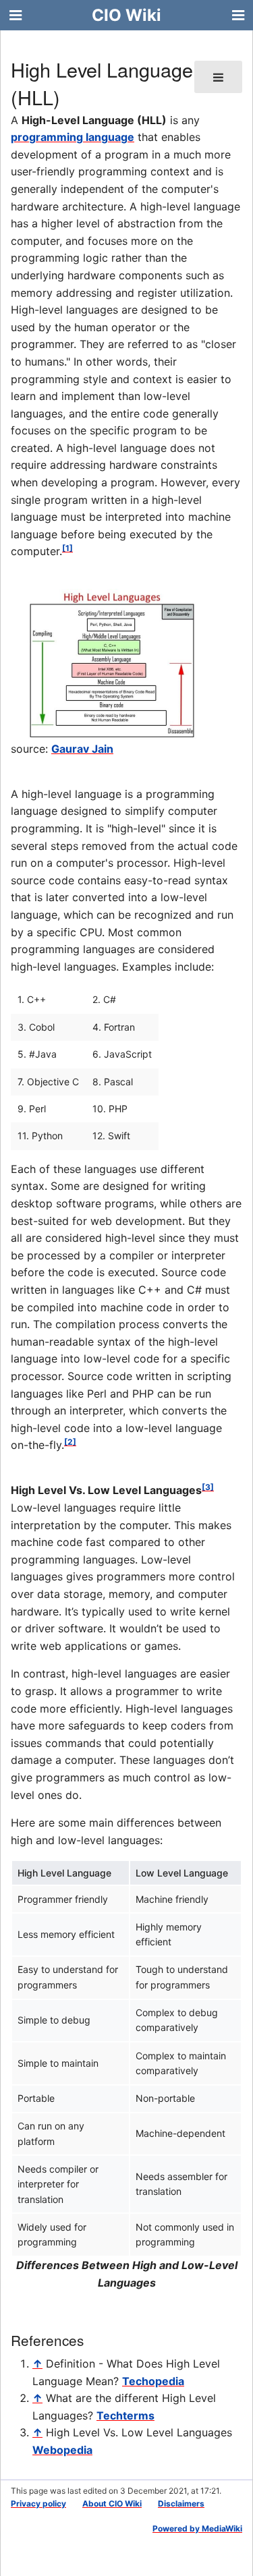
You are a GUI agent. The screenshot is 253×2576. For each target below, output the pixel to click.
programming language (73, 137)
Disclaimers (181, 2503)
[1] (67, 548)
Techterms (125, 2415)
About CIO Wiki (112, 2503)
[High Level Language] (112, 664)
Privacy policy (38, 2503)
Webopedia (62, 2450)
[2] (70, 1442)
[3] (208, 1487)
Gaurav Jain (82, 749)
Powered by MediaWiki (197, 2528)
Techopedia (153, 2381)
